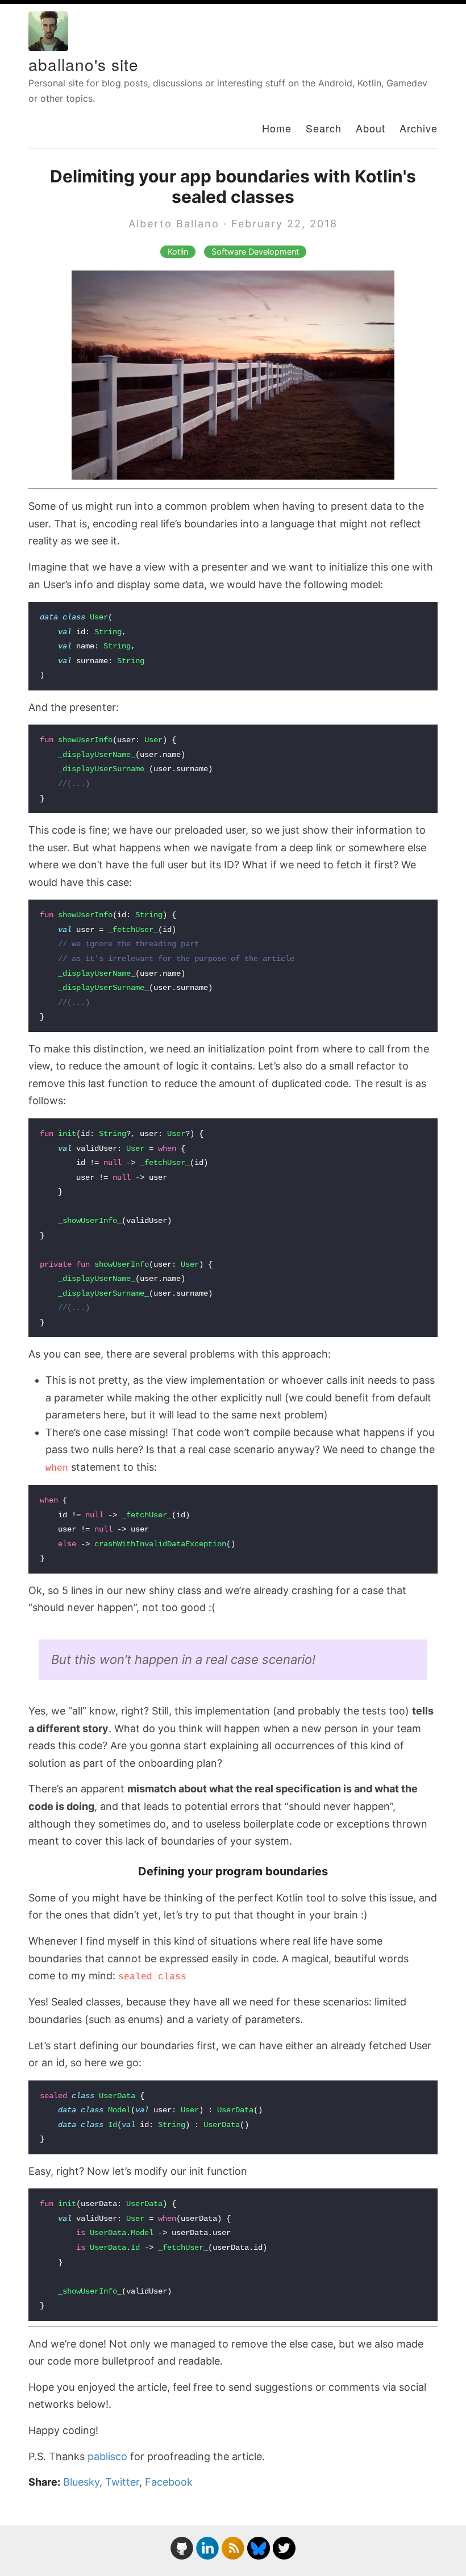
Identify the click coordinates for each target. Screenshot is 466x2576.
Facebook (169, 2482)
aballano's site (84, 64)
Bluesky (81, 2482)
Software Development (255, 252)
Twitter (122, 2482)
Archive (419, 128)
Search (324, 128)
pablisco (107, 2456)
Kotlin (178, 252)
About (371, 128)
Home (277, 128)
